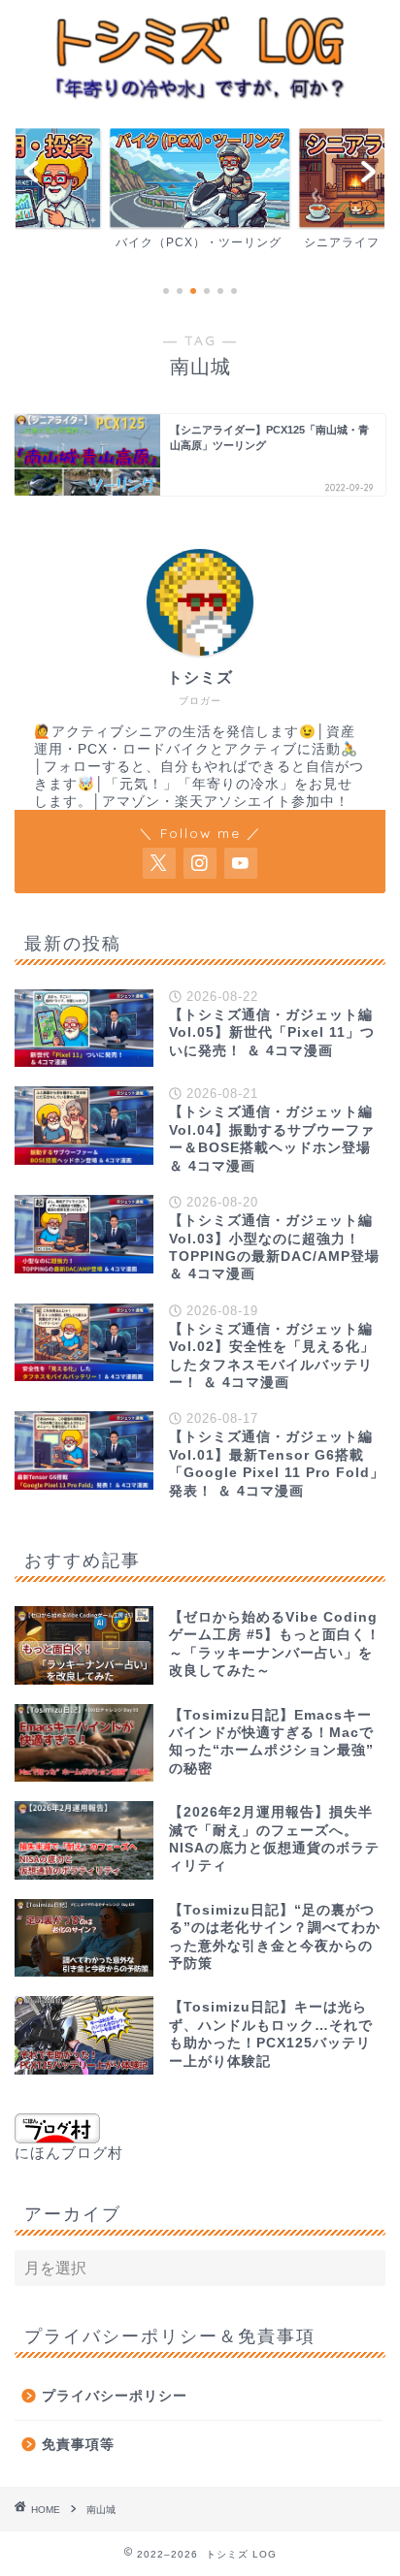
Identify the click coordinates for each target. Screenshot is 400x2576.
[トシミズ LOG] (200, 97)
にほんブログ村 (69, 2153)
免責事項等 (78, 2445)
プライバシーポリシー (115, 2396)
